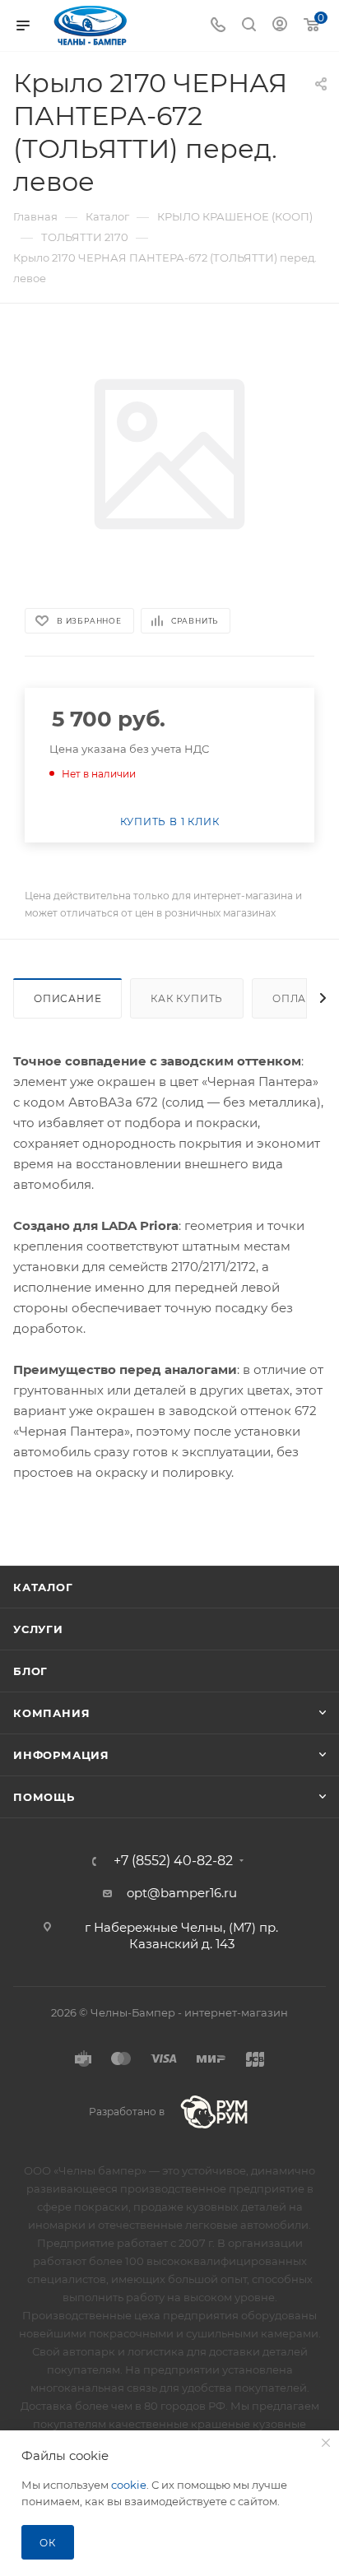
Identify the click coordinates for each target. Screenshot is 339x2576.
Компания (51, 1713)
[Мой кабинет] (280, 26)
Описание (67, 998)
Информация (61, 1755)
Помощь (44, 1797)
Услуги (38, 1629)
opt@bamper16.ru (182, 1893)
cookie (129, 2485)
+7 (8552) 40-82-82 (173, 1861)
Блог (30, 1671)
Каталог (43, 1587)
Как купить (187, 998)
